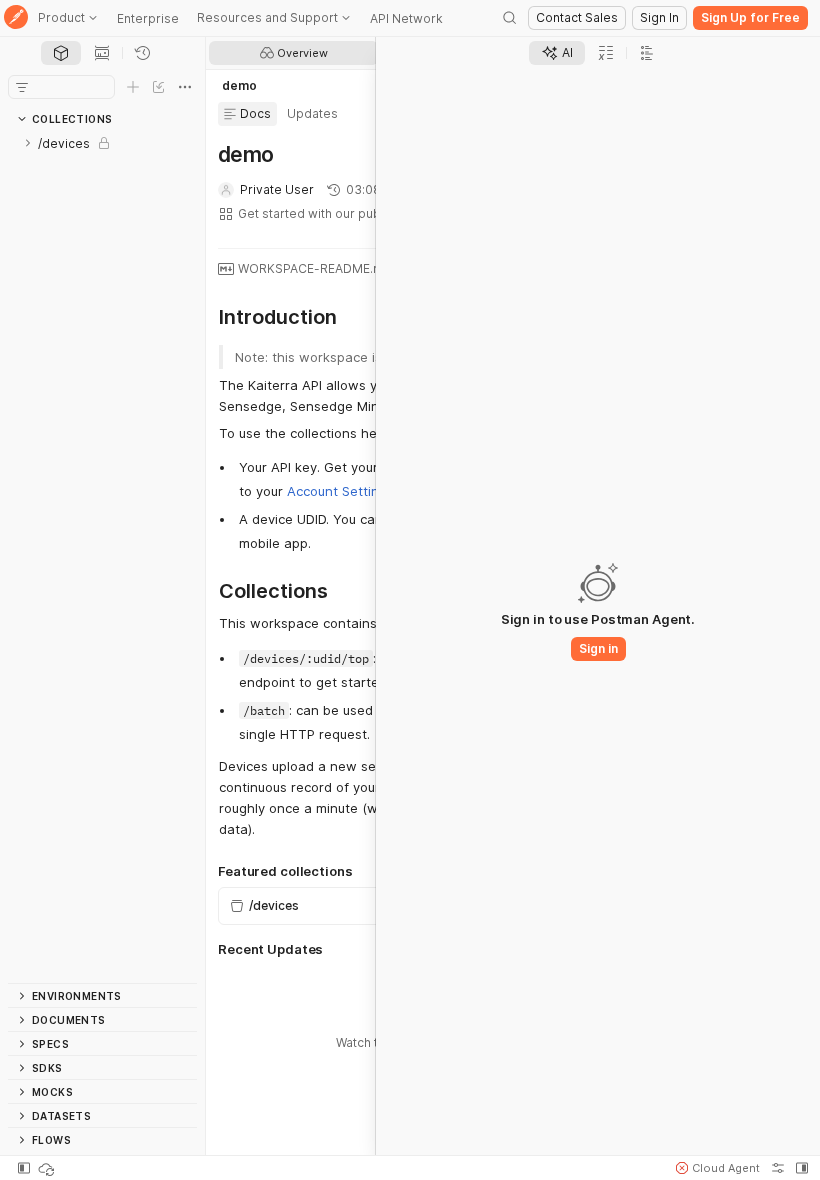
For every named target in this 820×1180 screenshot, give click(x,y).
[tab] (61, 53)
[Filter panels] (22, 87)
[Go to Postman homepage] (16, 18)
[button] (718, 1168)
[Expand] (28, 143)
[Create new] (133, 87)
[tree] (102, 557)
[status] (48, 1168)
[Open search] (510, 18)
